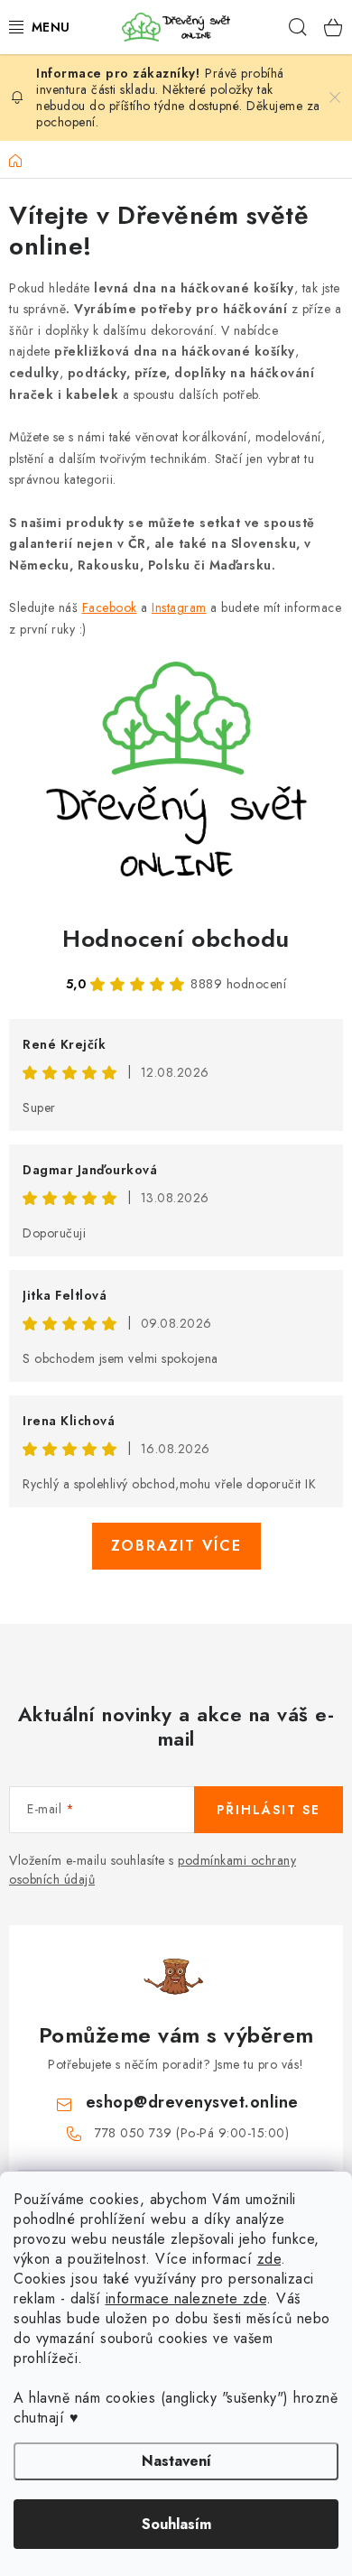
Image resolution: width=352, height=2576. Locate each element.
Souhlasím (176, 2524)
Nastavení (176, 2461)
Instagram (179, 607)
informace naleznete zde (186, 2298)
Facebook (110, 607)
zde (269, 2259)
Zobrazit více (176, 1546)
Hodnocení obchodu (176, 939)
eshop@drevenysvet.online (192, 2102)
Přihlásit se (269, 1810)
